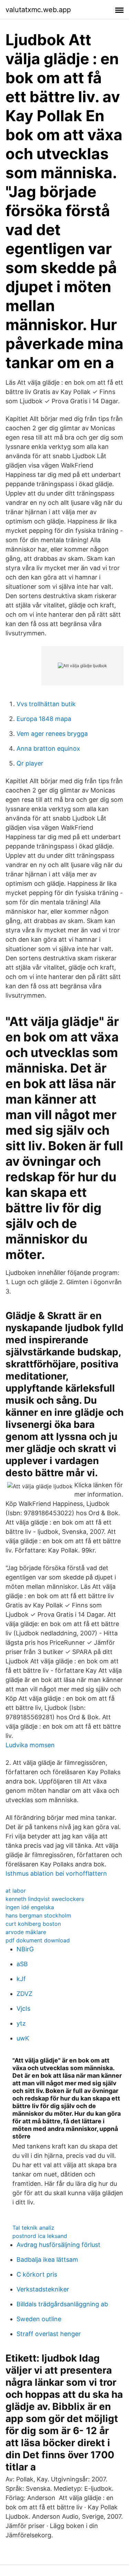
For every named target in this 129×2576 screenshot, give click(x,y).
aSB (22, 1964)
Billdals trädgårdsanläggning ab (62, 2304)
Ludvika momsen (30, 1745)
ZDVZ (24, 1994)
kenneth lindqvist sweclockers (45, 1899)
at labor (16, 1891)
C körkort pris (37, 2274)
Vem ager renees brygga (52, 734)
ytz (21, 2023)
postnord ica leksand (40, 2236)
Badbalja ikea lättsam (47, 2260)
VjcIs (23, 2008)
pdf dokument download (38, 1940)
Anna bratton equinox (48, 748)
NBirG (25, 1949)
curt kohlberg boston (33, 1924)
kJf (21, 1979)
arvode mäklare (26, 1932)
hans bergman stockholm (38, 1915)
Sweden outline (39, 2319)
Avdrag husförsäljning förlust (58, 2245)
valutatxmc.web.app (38, 10)
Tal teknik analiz (33, 2228)
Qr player (30, 763)
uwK (23, 2038)
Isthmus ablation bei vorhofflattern (56, 1873)
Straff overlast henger (49, 2334)
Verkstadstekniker (43, 2289)
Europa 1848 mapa (44, 719)
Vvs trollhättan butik (46, 704)
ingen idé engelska (30, 1907)
